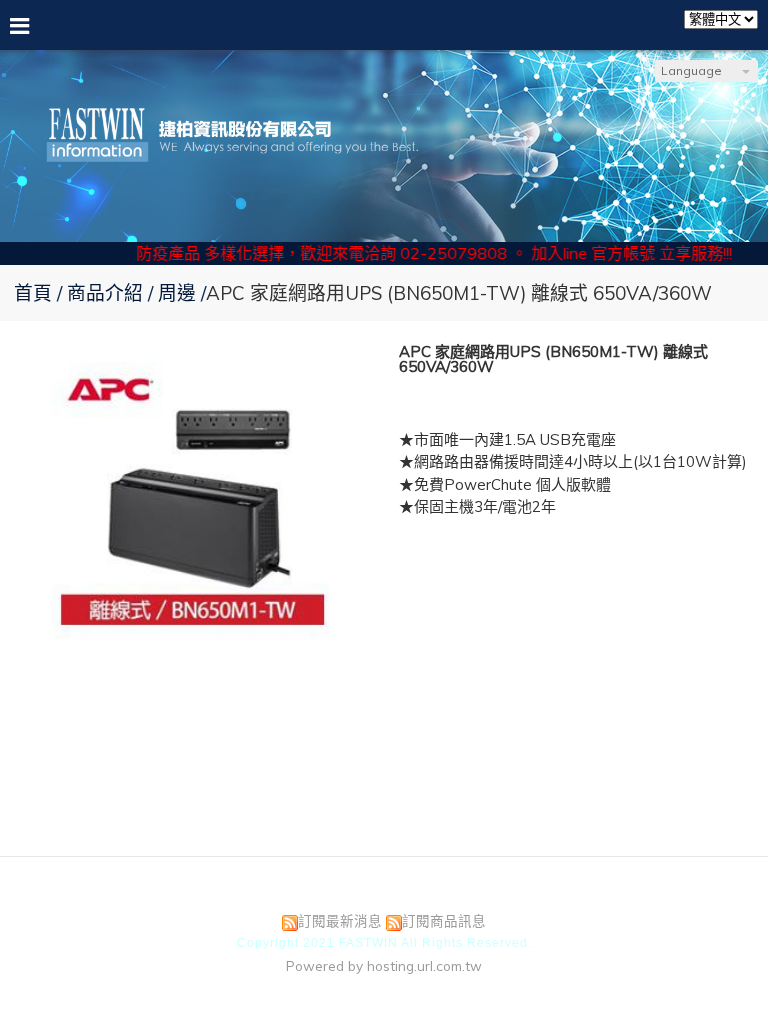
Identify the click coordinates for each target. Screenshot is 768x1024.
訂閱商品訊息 (444, 920)
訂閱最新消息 (340, 920)
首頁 (33, 293)
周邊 (177, 293)
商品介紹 (107, 293)
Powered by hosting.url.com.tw (384, 965)
